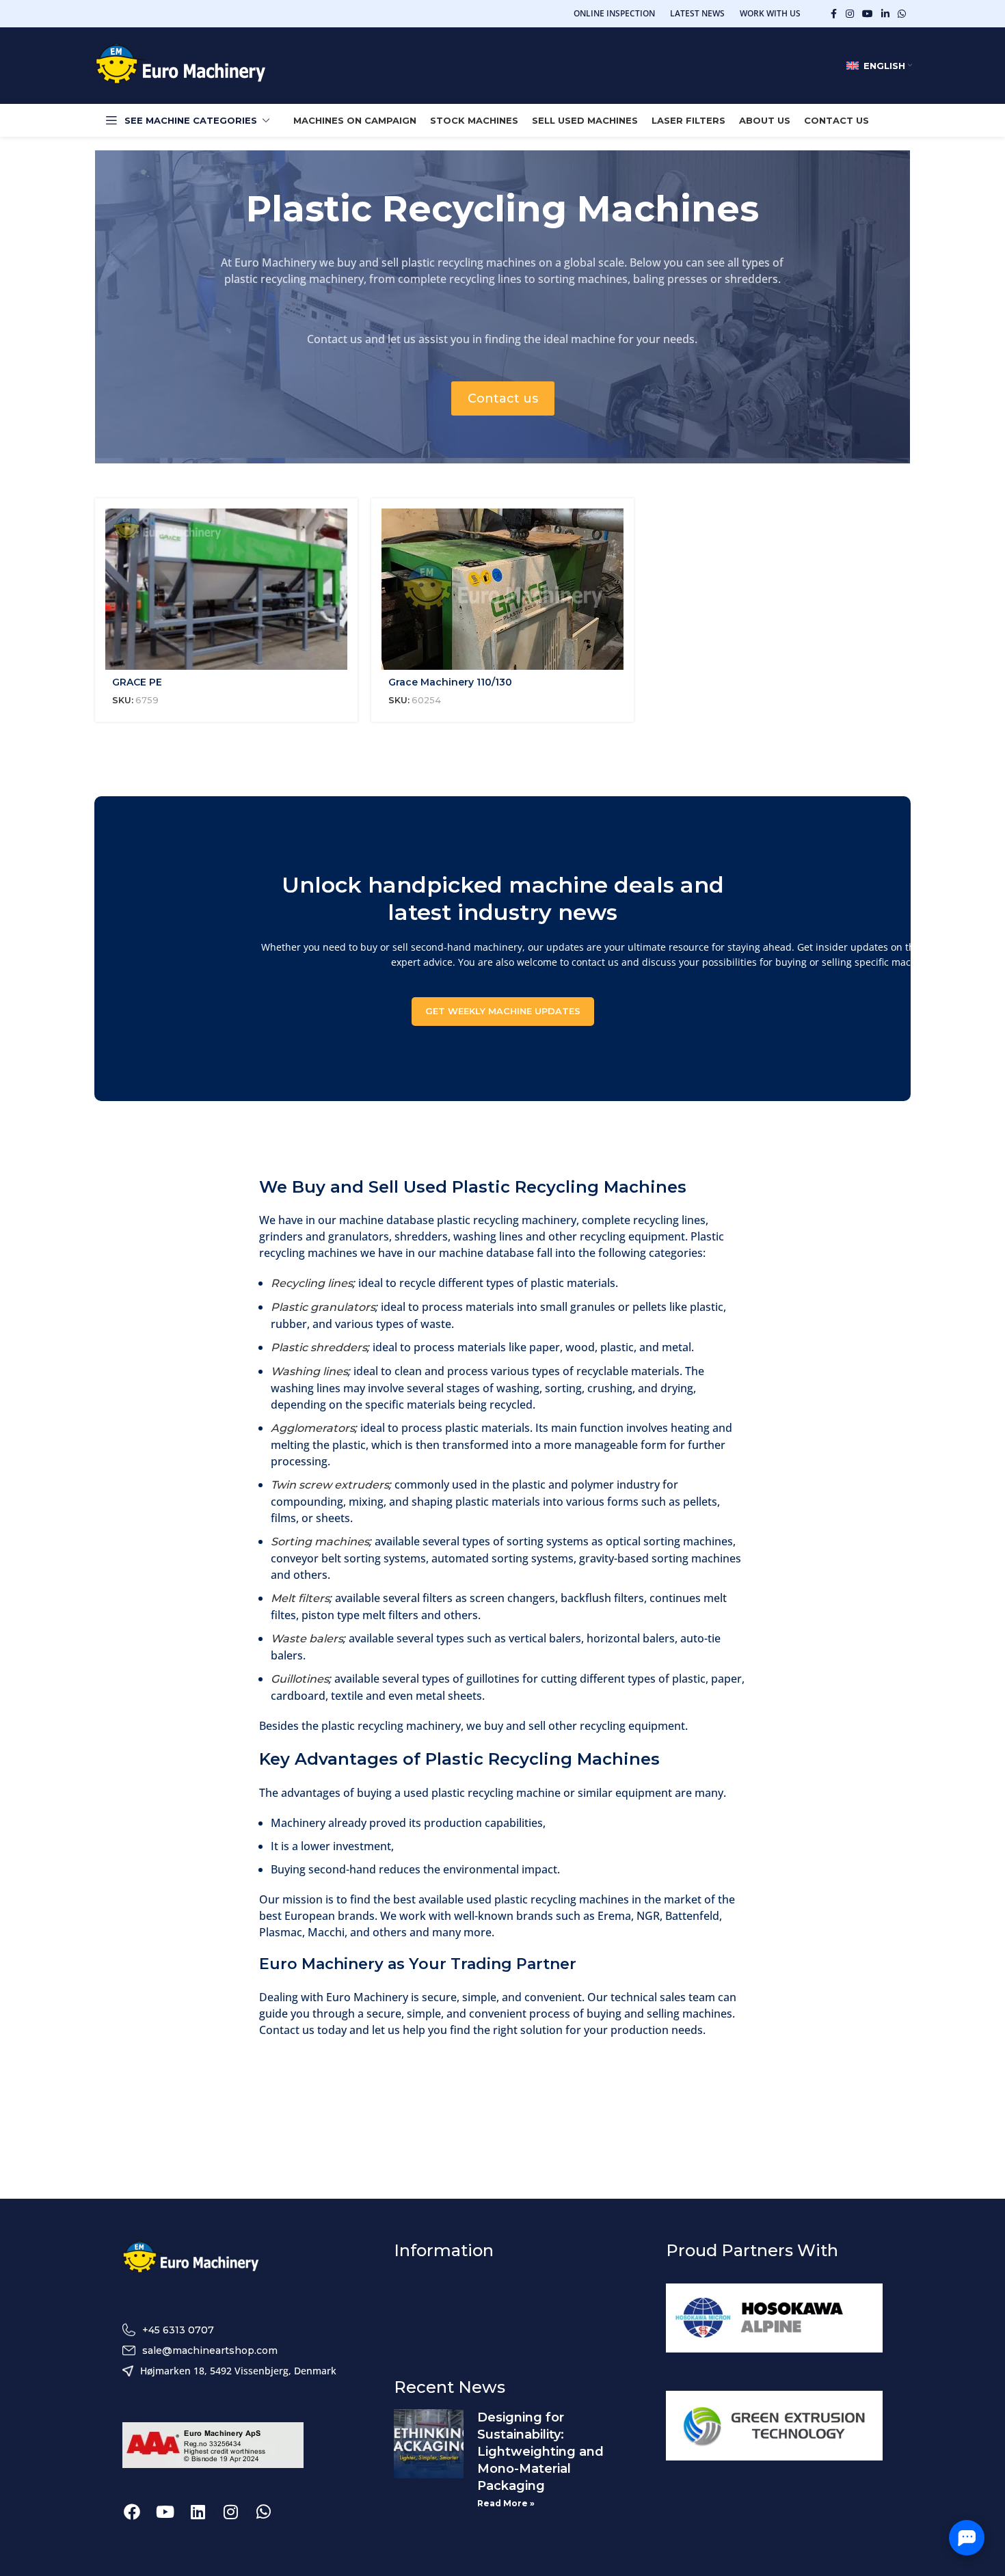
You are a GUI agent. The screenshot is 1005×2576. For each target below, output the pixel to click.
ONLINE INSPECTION (614, 13)
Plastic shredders (319, 1347)
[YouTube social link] (868, 14)
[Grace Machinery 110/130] (502, 589)
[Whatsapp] (263, 2512)
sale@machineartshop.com (210, 2350)
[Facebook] (132, 2512)
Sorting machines (320, 1542)
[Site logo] (180, 65)
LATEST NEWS (697, 13)
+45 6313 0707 (178, 2330)
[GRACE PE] (226, 589)
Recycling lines (312, 1283)
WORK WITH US (770, 13)
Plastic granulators (323, 1307)
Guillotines (300, 1679)
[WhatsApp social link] (902, 14)
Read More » (506, 2503)
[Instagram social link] (850, 14)
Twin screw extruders (330, 1485)
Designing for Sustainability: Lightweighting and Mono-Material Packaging (540, 2452)
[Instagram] (230, 2512)
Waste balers (307, 1639)
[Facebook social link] (833, 14)
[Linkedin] (198, 2512)
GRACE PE (137, 682)
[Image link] (191, 2258)
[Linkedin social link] (885, 14)
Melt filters (300, 1598)
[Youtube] (165, 2512)
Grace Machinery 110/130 (450, 682)
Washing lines (309, 1371)
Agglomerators (313, 1428)
